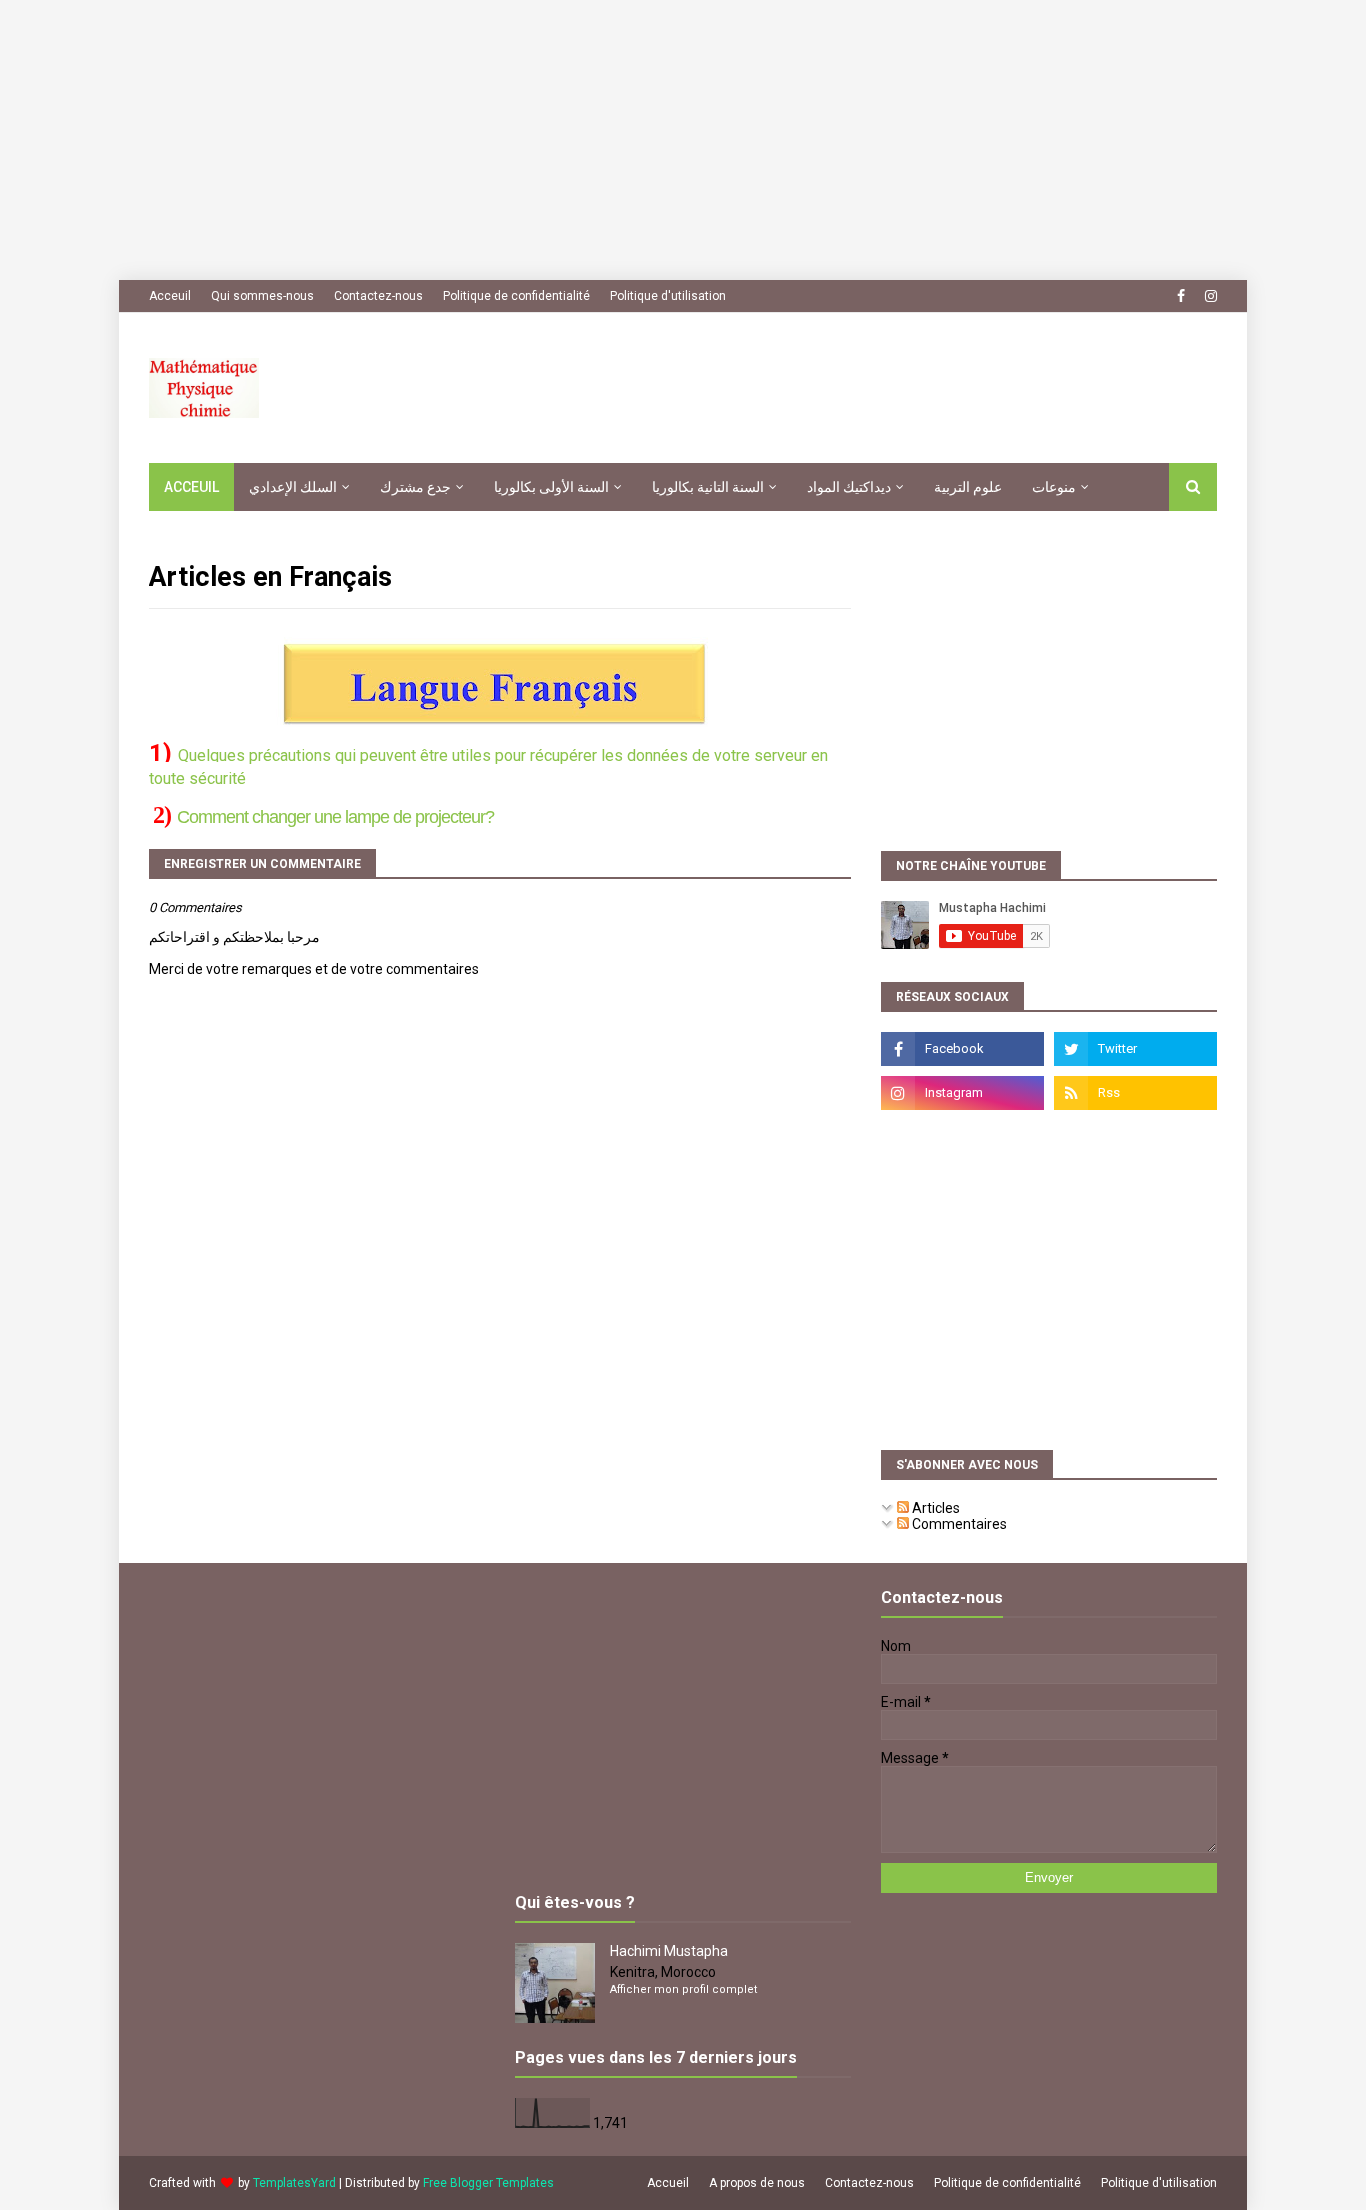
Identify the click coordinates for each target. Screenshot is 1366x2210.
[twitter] (1135, 1049)
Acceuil (170, 296)
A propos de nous (757, 2183)
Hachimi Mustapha (669, 1951)
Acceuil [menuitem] (191, 487)
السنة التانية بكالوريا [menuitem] (708, 487)
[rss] (1135, 1093)
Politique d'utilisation (668, 296)
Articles (934, 1508)
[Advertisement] (600, 140)
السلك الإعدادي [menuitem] (293, 487)
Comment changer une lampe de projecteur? (335, 817)
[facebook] (1181, 296)
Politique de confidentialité (516, 296)
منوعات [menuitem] (1054, 487)
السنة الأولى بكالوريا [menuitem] (551, 487)
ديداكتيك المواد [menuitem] (849, 487)
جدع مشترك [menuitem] (415, 487)
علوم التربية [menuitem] (968, 487)
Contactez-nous (378, 296)
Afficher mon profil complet (683, 1989)
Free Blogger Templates (488, 2183)
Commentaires (958, 1524)
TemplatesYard (294, 2183)
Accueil (668, 2183)
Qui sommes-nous (262, 296)
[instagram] (1208, 296)
